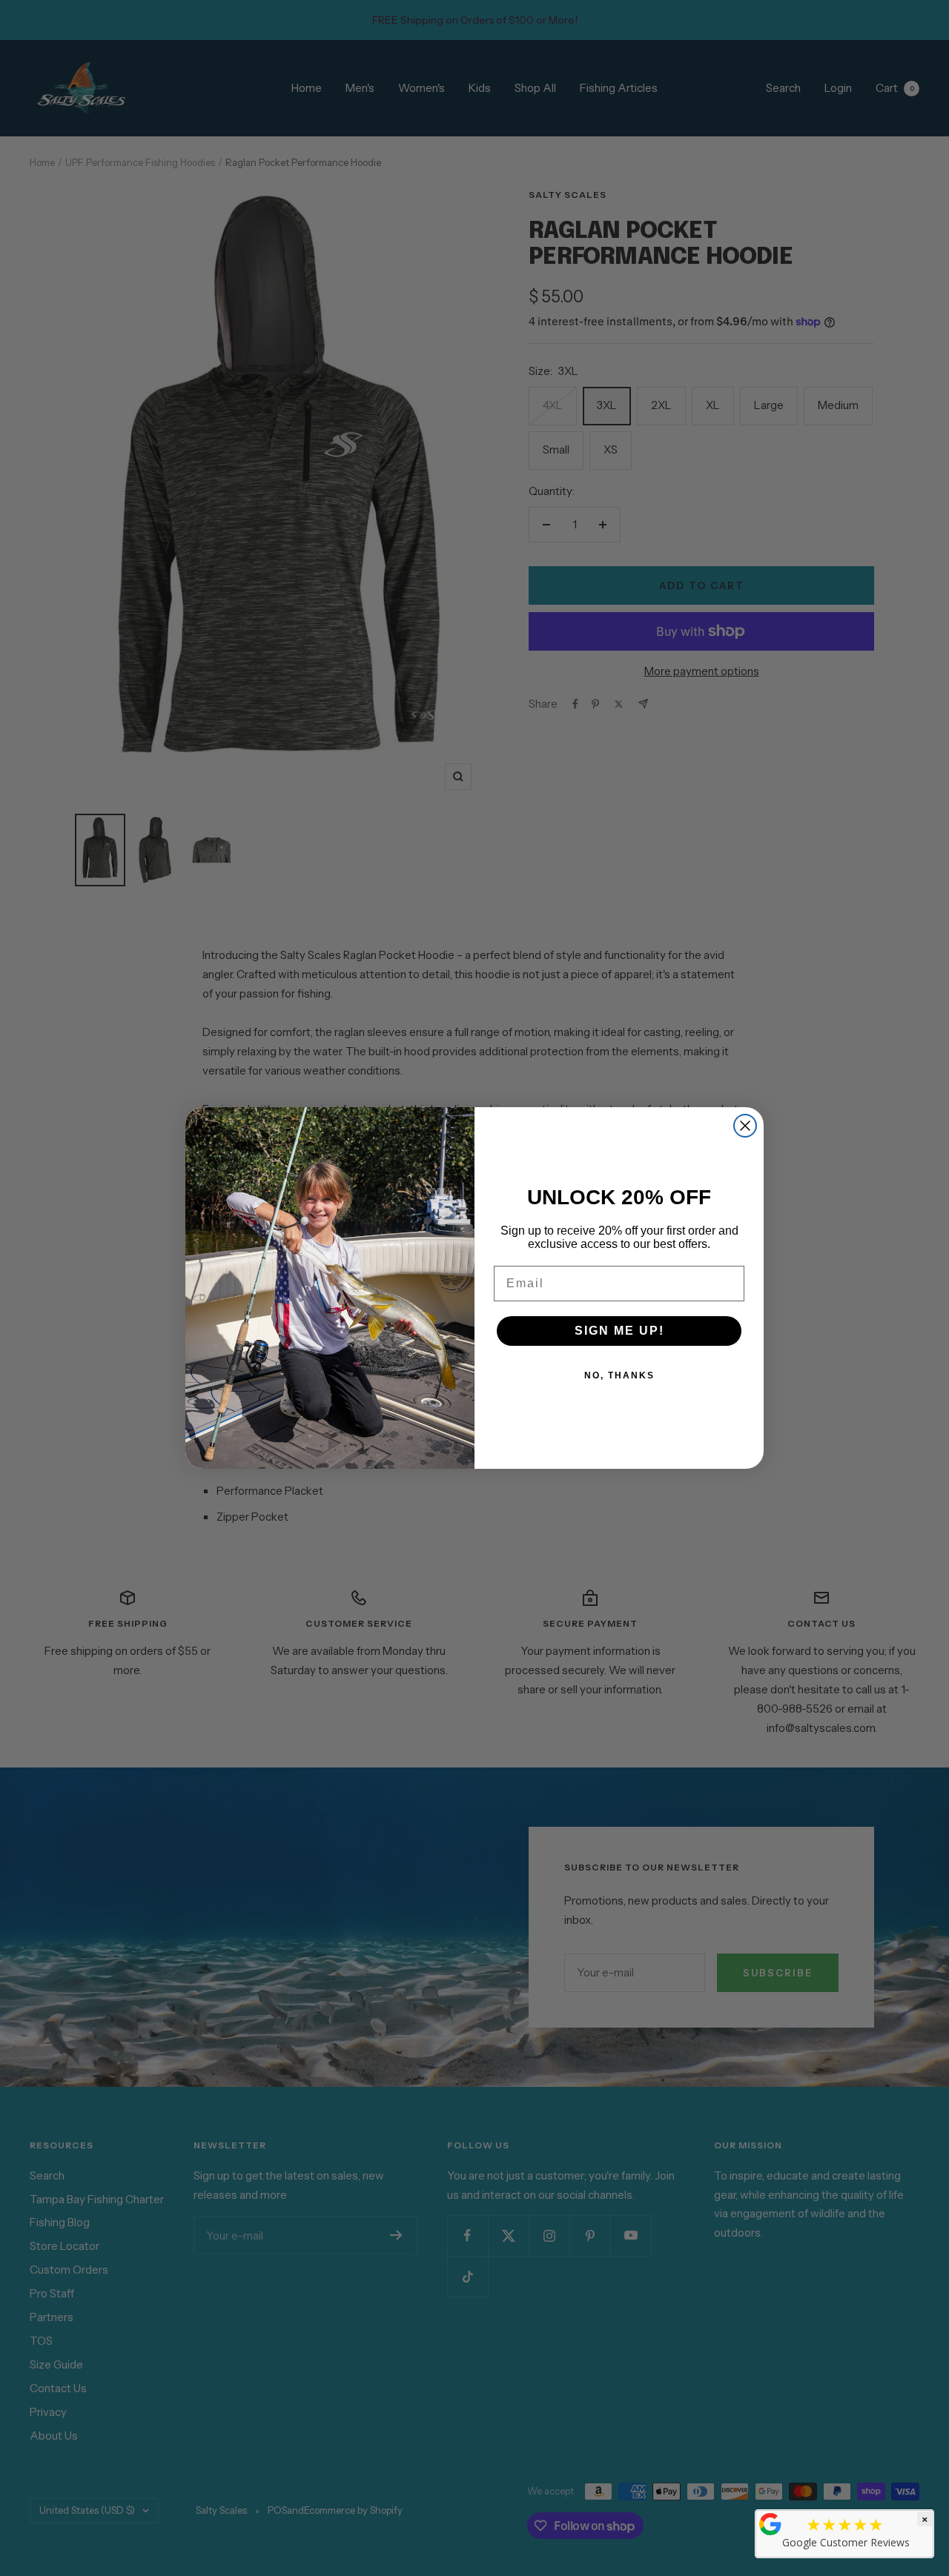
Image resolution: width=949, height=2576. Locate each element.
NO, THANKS (619, 1375)
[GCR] (770, 2524)
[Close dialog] (745, 1126)
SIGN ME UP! (619, 1331)
